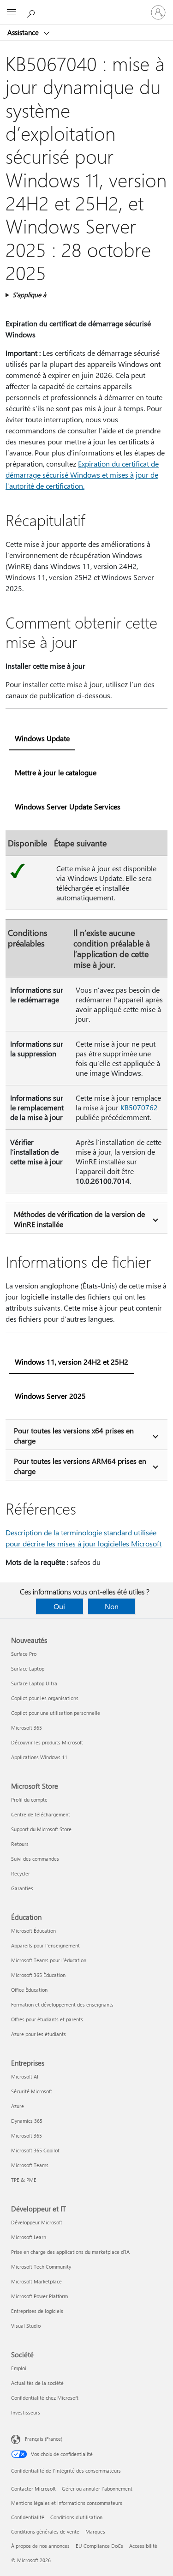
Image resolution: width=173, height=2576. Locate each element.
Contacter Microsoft (33, 2489)
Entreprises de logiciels (37, 2311)
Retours (20, 1844)
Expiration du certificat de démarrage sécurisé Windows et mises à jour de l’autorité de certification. (82, 475)
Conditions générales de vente (45, 2531)
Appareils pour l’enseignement (45, 1945)
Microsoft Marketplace (36, 2281)
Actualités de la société (37, 2383)
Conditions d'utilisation (76, 2517)
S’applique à (29, 295)
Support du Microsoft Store (41, 1829)
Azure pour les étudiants (39, 2034)
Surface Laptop (28, 1668)
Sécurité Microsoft (32, 2091)
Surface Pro (24, 1654)
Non (112, 1606)
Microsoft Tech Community (41, 2267)
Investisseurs (26, 2412)
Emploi (19, 2368)
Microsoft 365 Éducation (38, 1975)
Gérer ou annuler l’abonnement (97, 2489)
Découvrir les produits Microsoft (47, 1742)
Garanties (22, 1888)
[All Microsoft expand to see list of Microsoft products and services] (12, 12)
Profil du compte (29, 1800)
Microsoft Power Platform (39, 2296)
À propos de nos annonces (40, 2546)
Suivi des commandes (35, 1859)
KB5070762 (139, 1107)
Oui (59, 1606)
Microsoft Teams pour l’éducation (49, 1960)
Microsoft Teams (30, 2165)
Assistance (24, 32)
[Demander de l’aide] (32, 12)
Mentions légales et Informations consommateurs (67, 2503)
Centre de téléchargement (41, 1814)
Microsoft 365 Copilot (35, 2150)
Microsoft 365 (27, 1728)
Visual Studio (26, 2326)
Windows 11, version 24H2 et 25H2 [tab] (72, 1362)
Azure (18, 2106)
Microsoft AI (25, 2076)
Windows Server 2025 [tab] (50, 1396)
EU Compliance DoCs (99, 2546)
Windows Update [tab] (42, 738)
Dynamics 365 (27, 2121)
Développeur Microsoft (37, 2222)
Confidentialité (28, 2517)
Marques (95, 2531)
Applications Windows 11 (39, 1757)
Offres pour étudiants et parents (47, 2019)
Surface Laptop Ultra (34, 1683)
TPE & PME (24, 2180)
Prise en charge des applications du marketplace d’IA (70, 2252)
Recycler (21, 1873)
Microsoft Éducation (33, 1931)
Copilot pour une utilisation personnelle (56, 1713)
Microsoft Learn (29, 2237)
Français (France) (44, 2439)
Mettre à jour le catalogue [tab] (56, 772)
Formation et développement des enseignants (62, 2004)
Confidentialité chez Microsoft (45, 2398)
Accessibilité (143, 2546)
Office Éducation (29, 1990)
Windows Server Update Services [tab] (68, 806)
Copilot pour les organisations (45, 1698)
